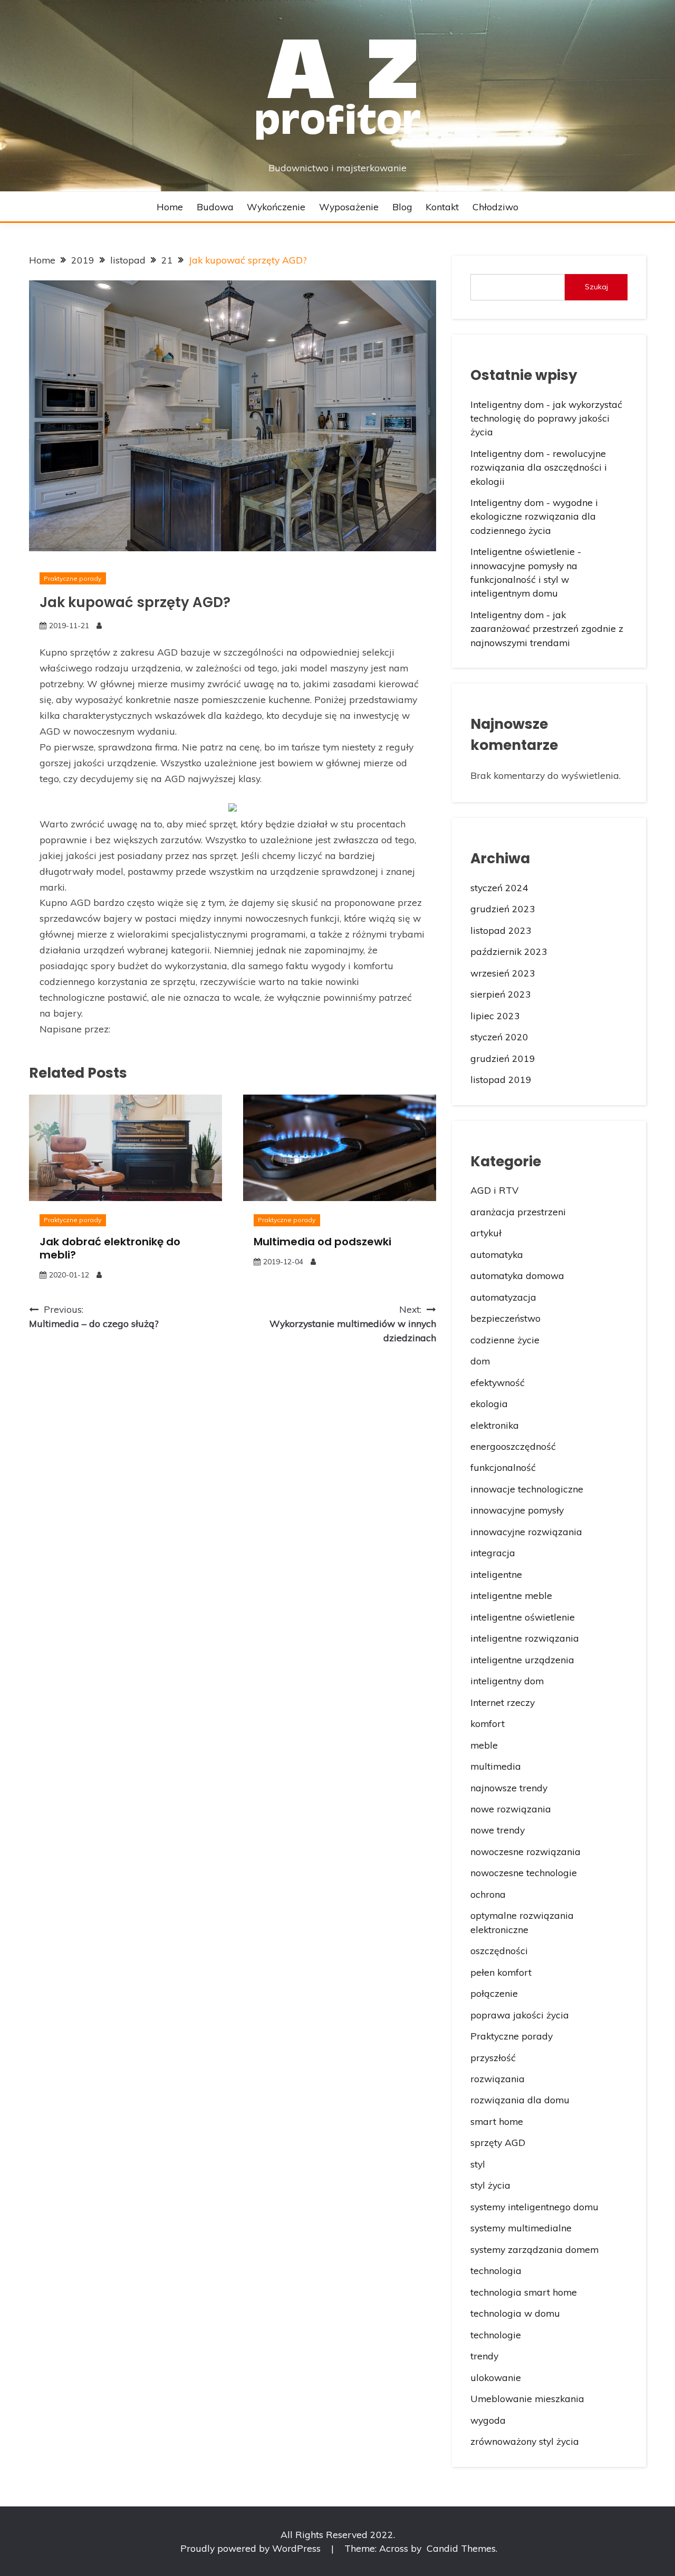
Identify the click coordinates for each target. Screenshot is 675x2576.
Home (170, 207)
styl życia (490, 2185)
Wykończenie (276, 207)
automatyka (497, 1254)
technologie (496, 2335)
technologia (496, 2270)
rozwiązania (498, 2079)
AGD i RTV (494, 1190)
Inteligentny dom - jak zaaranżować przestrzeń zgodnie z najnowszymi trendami (547, 628)
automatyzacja (503, 1297)
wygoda (488, 2420)
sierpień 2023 (501, 994)
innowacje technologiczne (527, 1489)
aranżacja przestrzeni (518, 1212)
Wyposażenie (349, 207)
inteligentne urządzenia (522, 1660)
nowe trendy (498, 1830)
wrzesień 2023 (503, 973)
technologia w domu (515, 2313)
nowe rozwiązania (511, 1809)
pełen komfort (501, 1972)
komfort (488, 1723)
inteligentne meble (511, 1595)
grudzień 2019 (503, 1058)
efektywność (498, 1382)
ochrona (488, 1894)
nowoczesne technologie (524, 1872)
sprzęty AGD (498, 2142)
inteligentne (496, 1574)
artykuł (486, 1233)
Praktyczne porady (73, 578)
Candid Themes (461, 2548)
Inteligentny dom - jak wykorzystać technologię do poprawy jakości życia (546, 418)
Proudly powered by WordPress (252, 2548)
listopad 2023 (501, 930)
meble (484, 1745)
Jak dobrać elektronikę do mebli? (110, 1248)
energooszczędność (513, 1446)
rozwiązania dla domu (520, 2100)
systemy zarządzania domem (534, 2249)
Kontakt (442, 207)
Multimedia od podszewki (322, 1242)
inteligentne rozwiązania (525, 1638)
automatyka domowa (517, 1275)
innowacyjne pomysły (517, 1510)
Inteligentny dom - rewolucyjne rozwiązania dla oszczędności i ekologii (539, 467)
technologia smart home (524, 2292)
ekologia (489, 1403)
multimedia (496, 1766)
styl (478, 2164)
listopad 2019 (501, 1079)
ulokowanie (496, 2377)
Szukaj (596, 287)
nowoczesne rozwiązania (525, 1851)
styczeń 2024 (499, 887)
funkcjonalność (503, 1467)
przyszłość (493, 2057)
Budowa (215, 207)
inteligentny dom (507, 1681)
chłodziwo (495, 207)
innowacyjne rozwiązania (526, 1531)
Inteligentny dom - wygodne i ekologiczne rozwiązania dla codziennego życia (534, 516)
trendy (484, 2356)
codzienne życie (505, 1340)
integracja (493, 1553)
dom (480, 1361)
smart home (497, 2121)
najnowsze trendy (509, 1788)
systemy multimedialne (521, 2228)
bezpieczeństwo (505, 1318)
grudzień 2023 (503, 909)
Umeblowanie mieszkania (527, 2398)
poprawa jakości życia (520, 2015)
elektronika (495, 1425)
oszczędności (499, 1950)
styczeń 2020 (499, 1037)
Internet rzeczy (503, 1702)
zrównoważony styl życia (525, 2441)
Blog (402, 207)
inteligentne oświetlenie (523, 1617)
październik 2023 (509, 951)
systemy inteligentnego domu (534, 2207)
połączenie (494, 1993)
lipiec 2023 (495, 1016)
